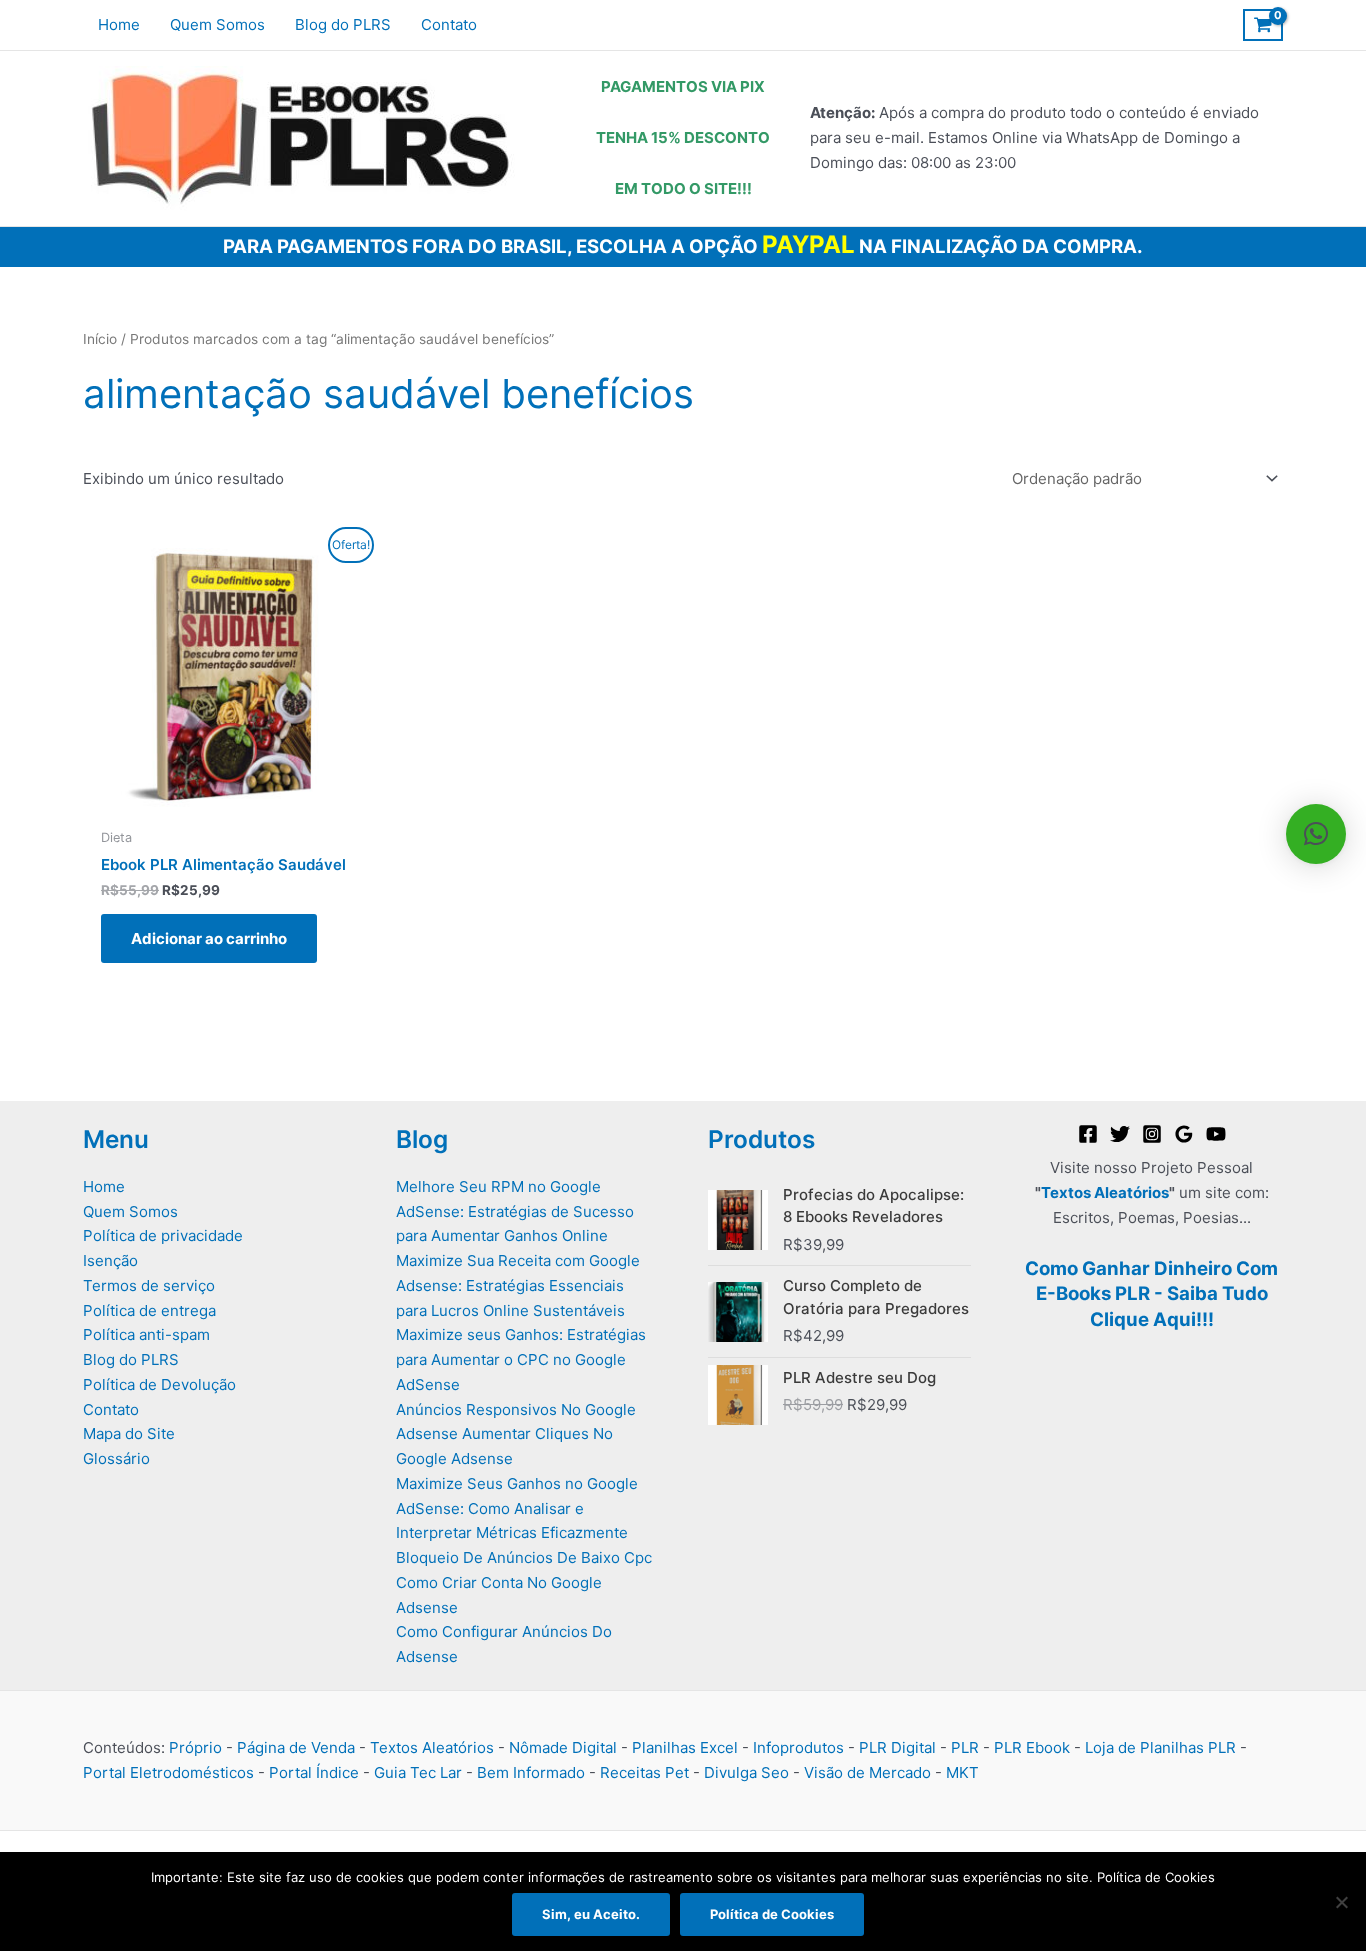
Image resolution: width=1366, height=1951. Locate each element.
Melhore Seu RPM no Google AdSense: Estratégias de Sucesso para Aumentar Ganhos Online (515, 1211)
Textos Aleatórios (1105, 1192)
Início (100, 339)
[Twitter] (1120, 1134)
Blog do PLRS (131, 1359)
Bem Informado (531, 1772)
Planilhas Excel (685, 1747)
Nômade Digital (563, 1747)
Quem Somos (130, 1211)
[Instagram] (1152, 1134)
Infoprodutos (798, 1747)
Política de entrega (149, 1310)
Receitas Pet (644, 1772)
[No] (1341, 1902)
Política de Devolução (159, 1384)
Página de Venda (296, 1747)
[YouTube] (1216, 1134)
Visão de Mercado (867, 1772)
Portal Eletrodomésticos (168, 1772)
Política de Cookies (772, 1914)
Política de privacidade (163, 1235)
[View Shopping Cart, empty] (1263, 25)
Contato (111, 1409)
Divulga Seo (746, 1772)
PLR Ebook (1032, 1747)
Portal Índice (314, 1772)
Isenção (110, 1260)
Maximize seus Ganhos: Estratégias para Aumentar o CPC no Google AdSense (521, 1359)
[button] (1316, 834)
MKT (962, 1772)
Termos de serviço (149, 1285)
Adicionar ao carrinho (209, 938)
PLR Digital (897, 1747)
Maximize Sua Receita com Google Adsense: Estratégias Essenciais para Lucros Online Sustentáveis (518, 1285)
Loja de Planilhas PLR (1160, 1747)
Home (104, 1186)
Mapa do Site (129, 1433)
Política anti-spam (146, 1334)
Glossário (116, 1458)
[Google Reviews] (1184, 1134)
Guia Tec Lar (418, 1772)
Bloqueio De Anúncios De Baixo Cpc (524, 1557)
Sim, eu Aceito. (591, 1914)
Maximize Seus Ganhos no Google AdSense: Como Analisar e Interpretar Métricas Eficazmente (517, 1508)
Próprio (195, 1747)
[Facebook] (1088, 1134)
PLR (965, 1747)
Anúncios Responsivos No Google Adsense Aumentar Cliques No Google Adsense (516, 1434)
